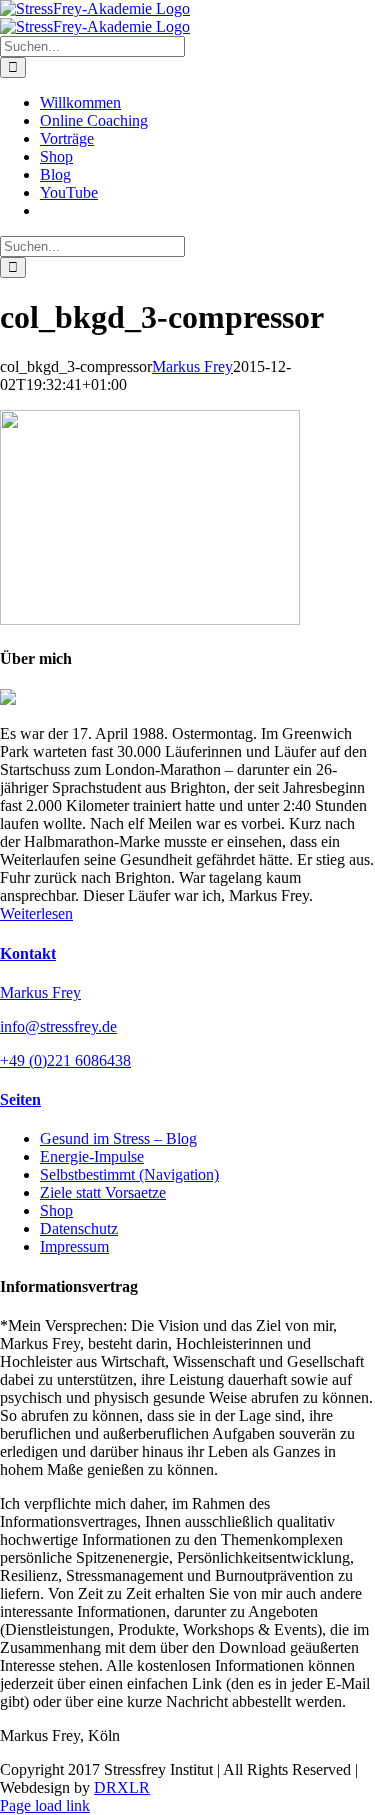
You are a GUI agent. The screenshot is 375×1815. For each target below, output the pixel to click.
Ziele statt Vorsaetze (103, 1192)
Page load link (45, 1805)
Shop (56, 1210)
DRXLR (122, 1787)
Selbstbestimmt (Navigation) (129, 1174)
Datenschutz (79, 1228)
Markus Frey (192, 366)
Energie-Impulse (92, 1156)
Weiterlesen (36, 913)
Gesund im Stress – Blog (118, 1138)
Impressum (74, 1246)
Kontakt (28, 953)
